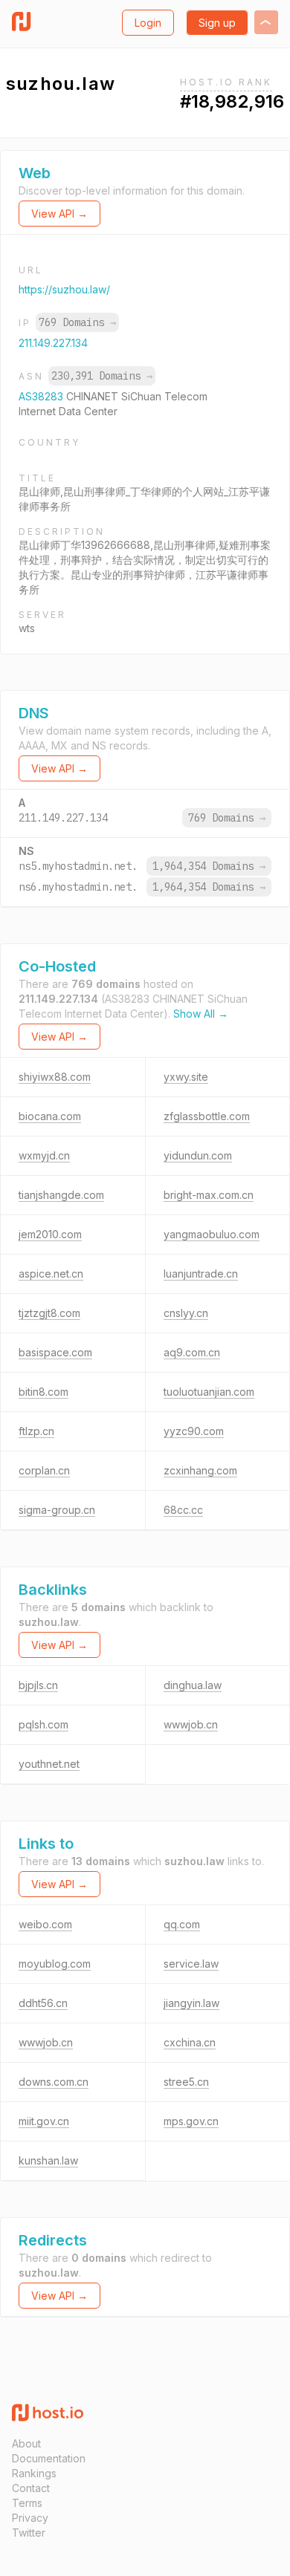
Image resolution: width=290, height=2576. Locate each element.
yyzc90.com (194, 1431)
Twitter (29, 2533)
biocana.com (50, 1116)
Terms (27, 2503)
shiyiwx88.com (55, 1077)
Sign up (217, 23)
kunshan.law (48, 2160)
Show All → (201, 1014)
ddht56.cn (43, 2003)
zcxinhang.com (200, 1470)
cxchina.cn (190, 2042)
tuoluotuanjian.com (209, 1392)
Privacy (30, 2518)
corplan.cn (44, 1470)
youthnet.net (49, 1764)
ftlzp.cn (36, 1431)
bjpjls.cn (38, 1685)
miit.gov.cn (44, 2121)
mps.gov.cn (191, 2121)
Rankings (34, 2473)
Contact (31, 2488)
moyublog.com (55, 1964)
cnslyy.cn (186, 1313)
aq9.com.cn (192, 1352)
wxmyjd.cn (44, 1155)
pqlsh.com (43, 1724)
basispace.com (55, 1352)
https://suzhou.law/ (64, 289)
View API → (59, 214)
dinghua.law (193, 1685)
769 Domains (77, 322)
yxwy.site (186, 1077)
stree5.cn (186, 2082)
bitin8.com (43, 1392)
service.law (191, 1964)
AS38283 (42, 396)
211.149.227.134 (53, 343)
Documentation (49, 2458)
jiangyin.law (191, 2003)
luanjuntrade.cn (201, 1274)
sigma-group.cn (57, 1510)
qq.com (182, 1924)
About (26, 2443)
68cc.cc (183, 1510)
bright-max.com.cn (209, 1195)
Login (148, 23)
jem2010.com (50, 1234)
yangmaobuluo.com (212, 1234)
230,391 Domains (102, 376)
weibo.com (45, 1924)
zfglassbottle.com (207, 1116)
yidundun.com (198, 1155)
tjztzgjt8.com (49, 1313)
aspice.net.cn (51, 1274)
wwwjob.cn (191, 1724)
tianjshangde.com (61, 1195)
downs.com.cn (54, 2082)
